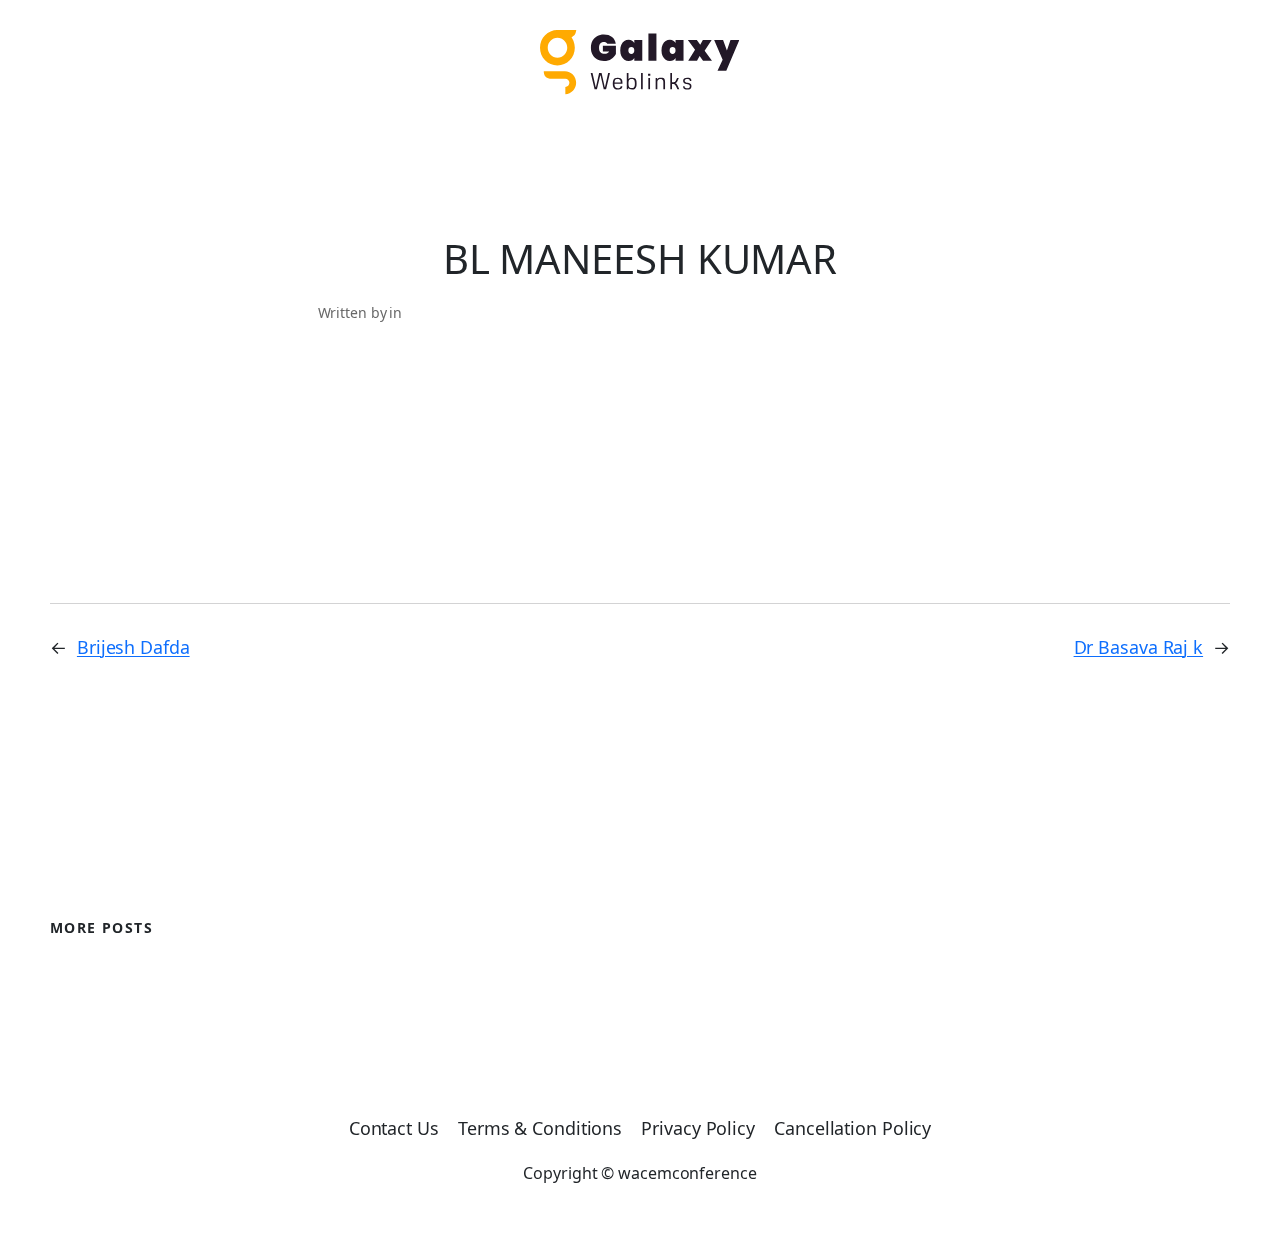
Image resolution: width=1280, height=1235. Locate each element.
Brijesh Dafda (133, 647)
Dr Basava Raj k (1139, 647)
